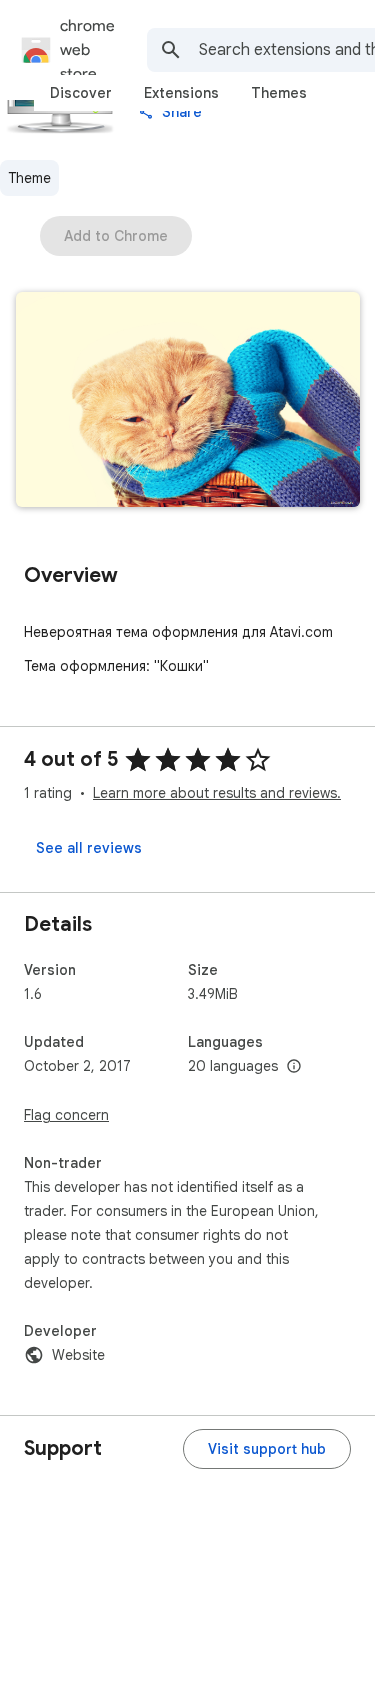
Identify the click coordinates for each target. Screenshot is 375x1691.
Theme (29, 178)
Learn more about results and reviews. (217, 793)
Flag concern (66, 1115)
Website (78, 1355)
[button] (188, 401)
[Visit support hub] (267, 1449)
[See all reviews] (89, 848)
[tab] (81, 93)
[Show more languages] (294, 1067)
